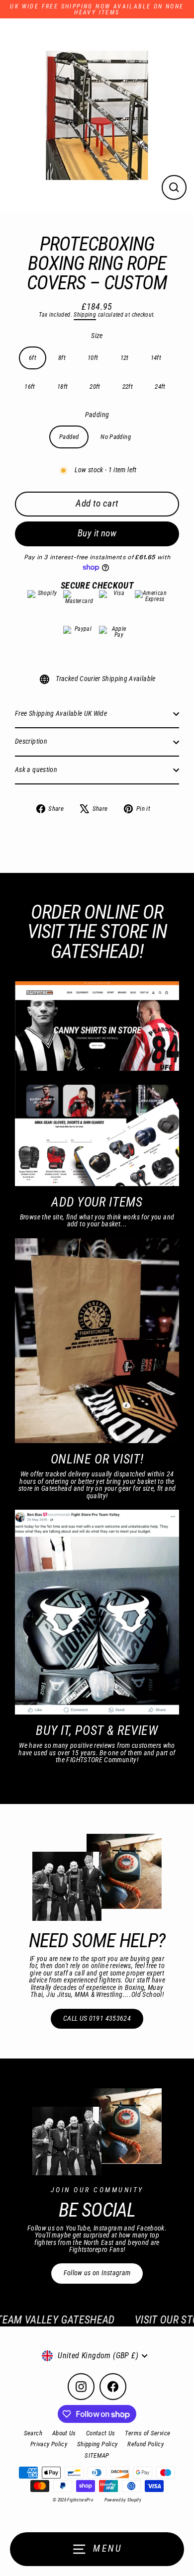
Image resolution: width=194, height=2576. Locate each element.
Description (31, 741)
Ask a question (36, 770)
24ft (160, 386)
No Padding (116, 437)
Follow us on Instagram (97, 2273)
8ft (62, 358)
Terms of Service (147, 2433)
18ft (62, 386)
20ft (95, 386)
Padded (69, 437)
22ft (128, 386)
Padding (97, 415)
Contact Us (101, 2433)
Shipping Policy (97, 2444)
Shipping (85, 315)
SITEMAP (97, 2455)
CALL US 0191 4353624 (97, 2018)
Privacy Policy (49, 2444)
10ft (93, 358)
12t (125, 358)
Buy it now (97, 533)
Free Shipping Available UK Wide (61, 714)
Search (33, 2433)
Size (97, 336)
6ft (33, 358)
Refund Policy (145, 2444)
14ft (156, 358)
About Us (64, 2433)
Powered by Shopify (123, 2500)
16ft (30, 386)
